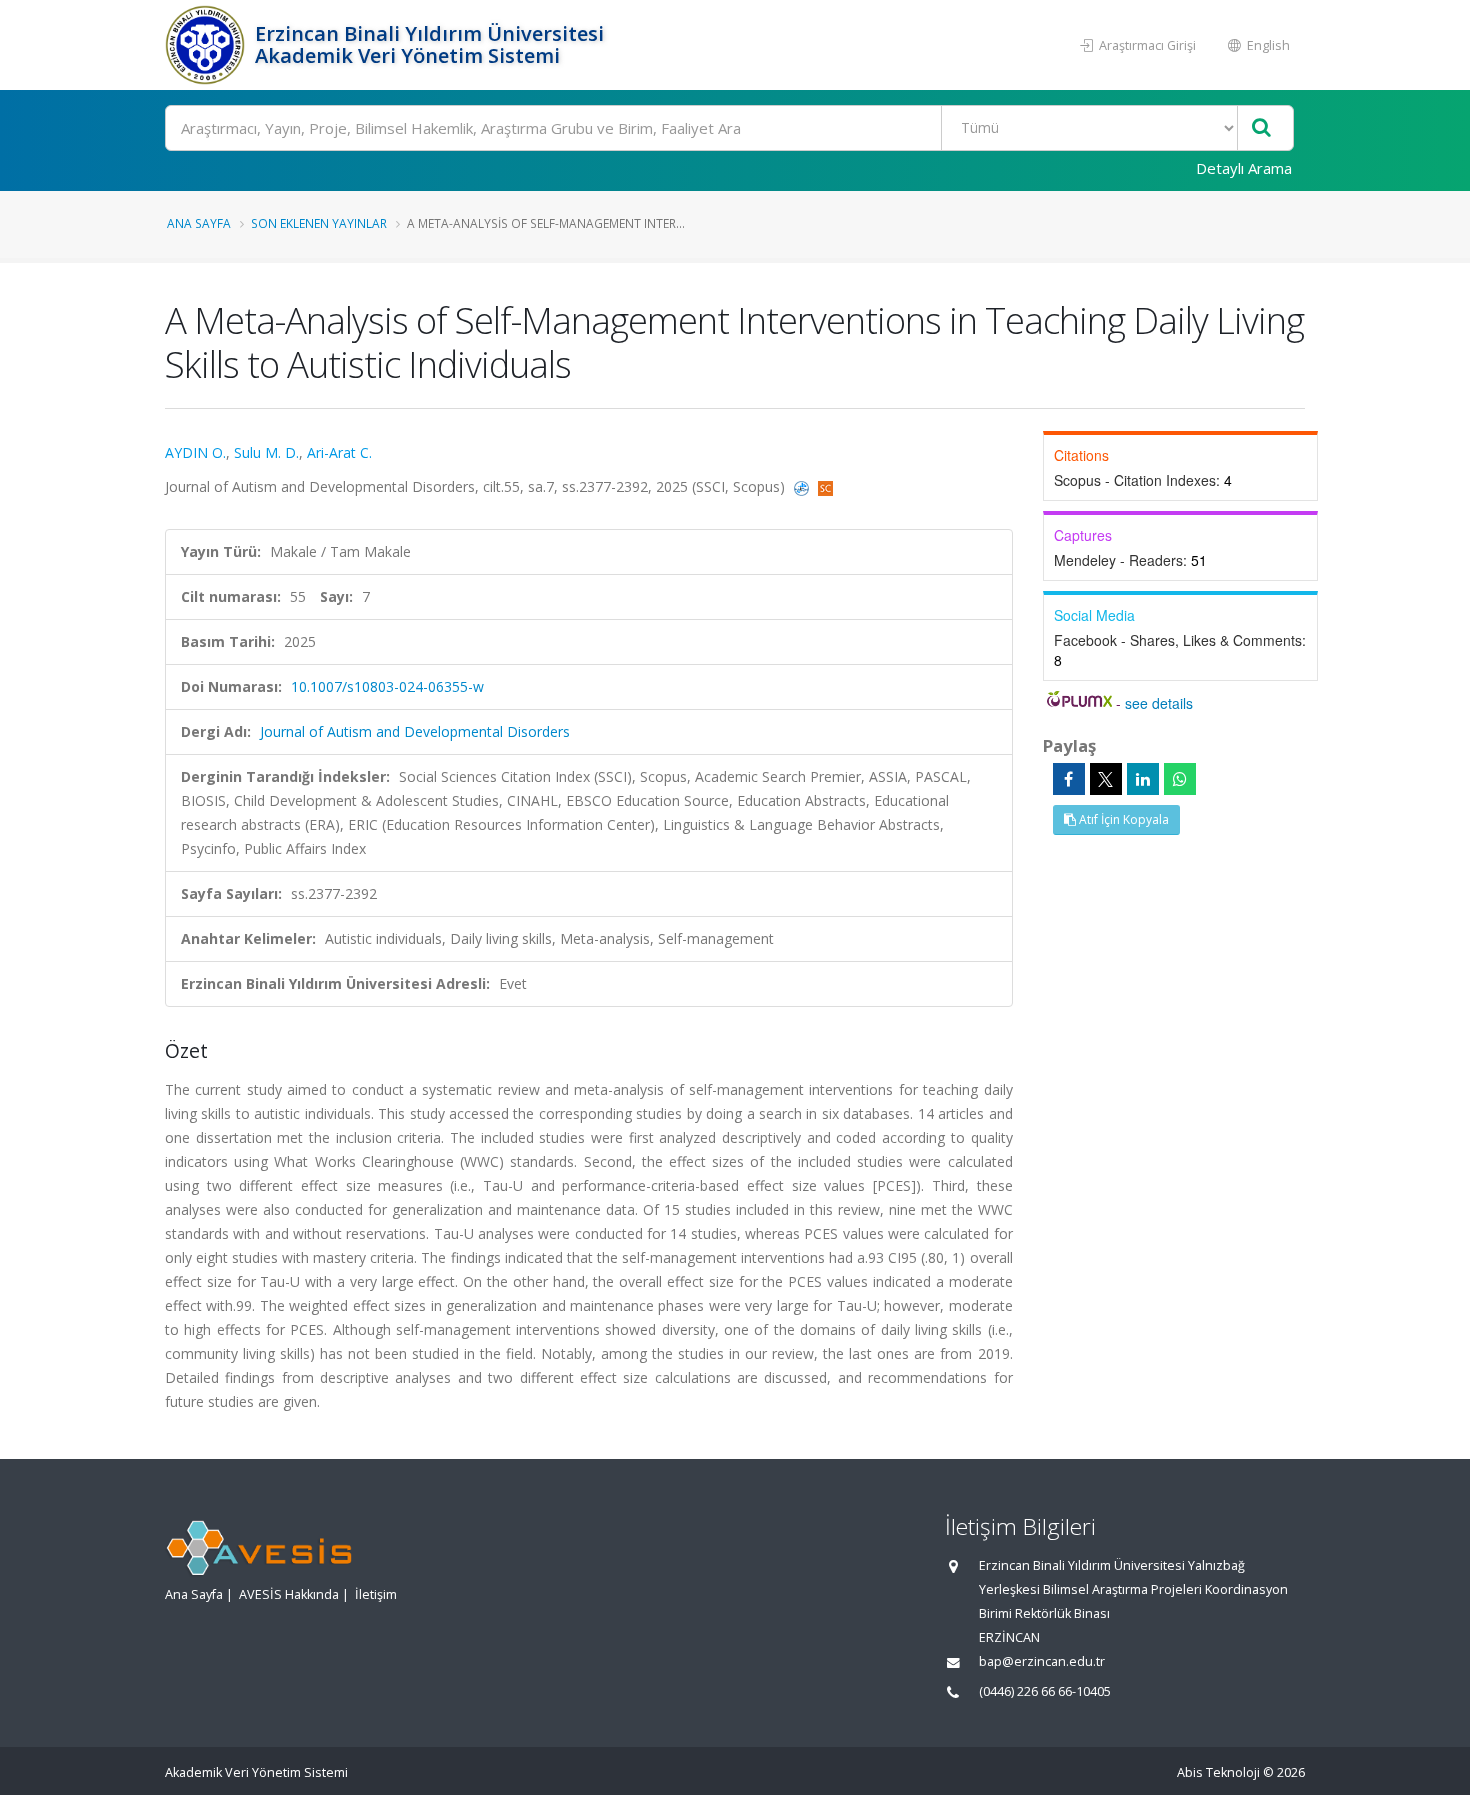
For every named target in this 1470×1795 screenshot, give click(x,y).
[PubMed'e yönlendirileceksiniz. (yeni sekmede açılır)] (803, 486)
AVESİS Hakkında (289, 1594)
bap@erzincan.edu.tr (1042, 1661)
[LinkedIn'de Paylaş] (1143, 779)
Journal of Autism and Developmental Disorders (415, 731)
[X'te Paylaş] (1106, 779)
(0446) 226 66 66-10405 (1045, 1691)
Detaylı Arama (1244, 168)
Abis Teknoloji (1218, 1772)
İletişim (376, 1594)
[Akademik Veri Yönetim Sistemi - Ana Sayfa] (207, 45)
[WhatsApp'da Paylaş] (1180, 779)
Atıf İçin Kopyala (1122, 819)
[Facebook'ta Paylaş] (1069, 779)
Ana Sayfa (199, 223)
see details (1159, 703)
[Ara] (1261, 128)
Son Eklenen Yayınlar (319, 223)
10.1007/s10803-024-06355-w (387, 686)
